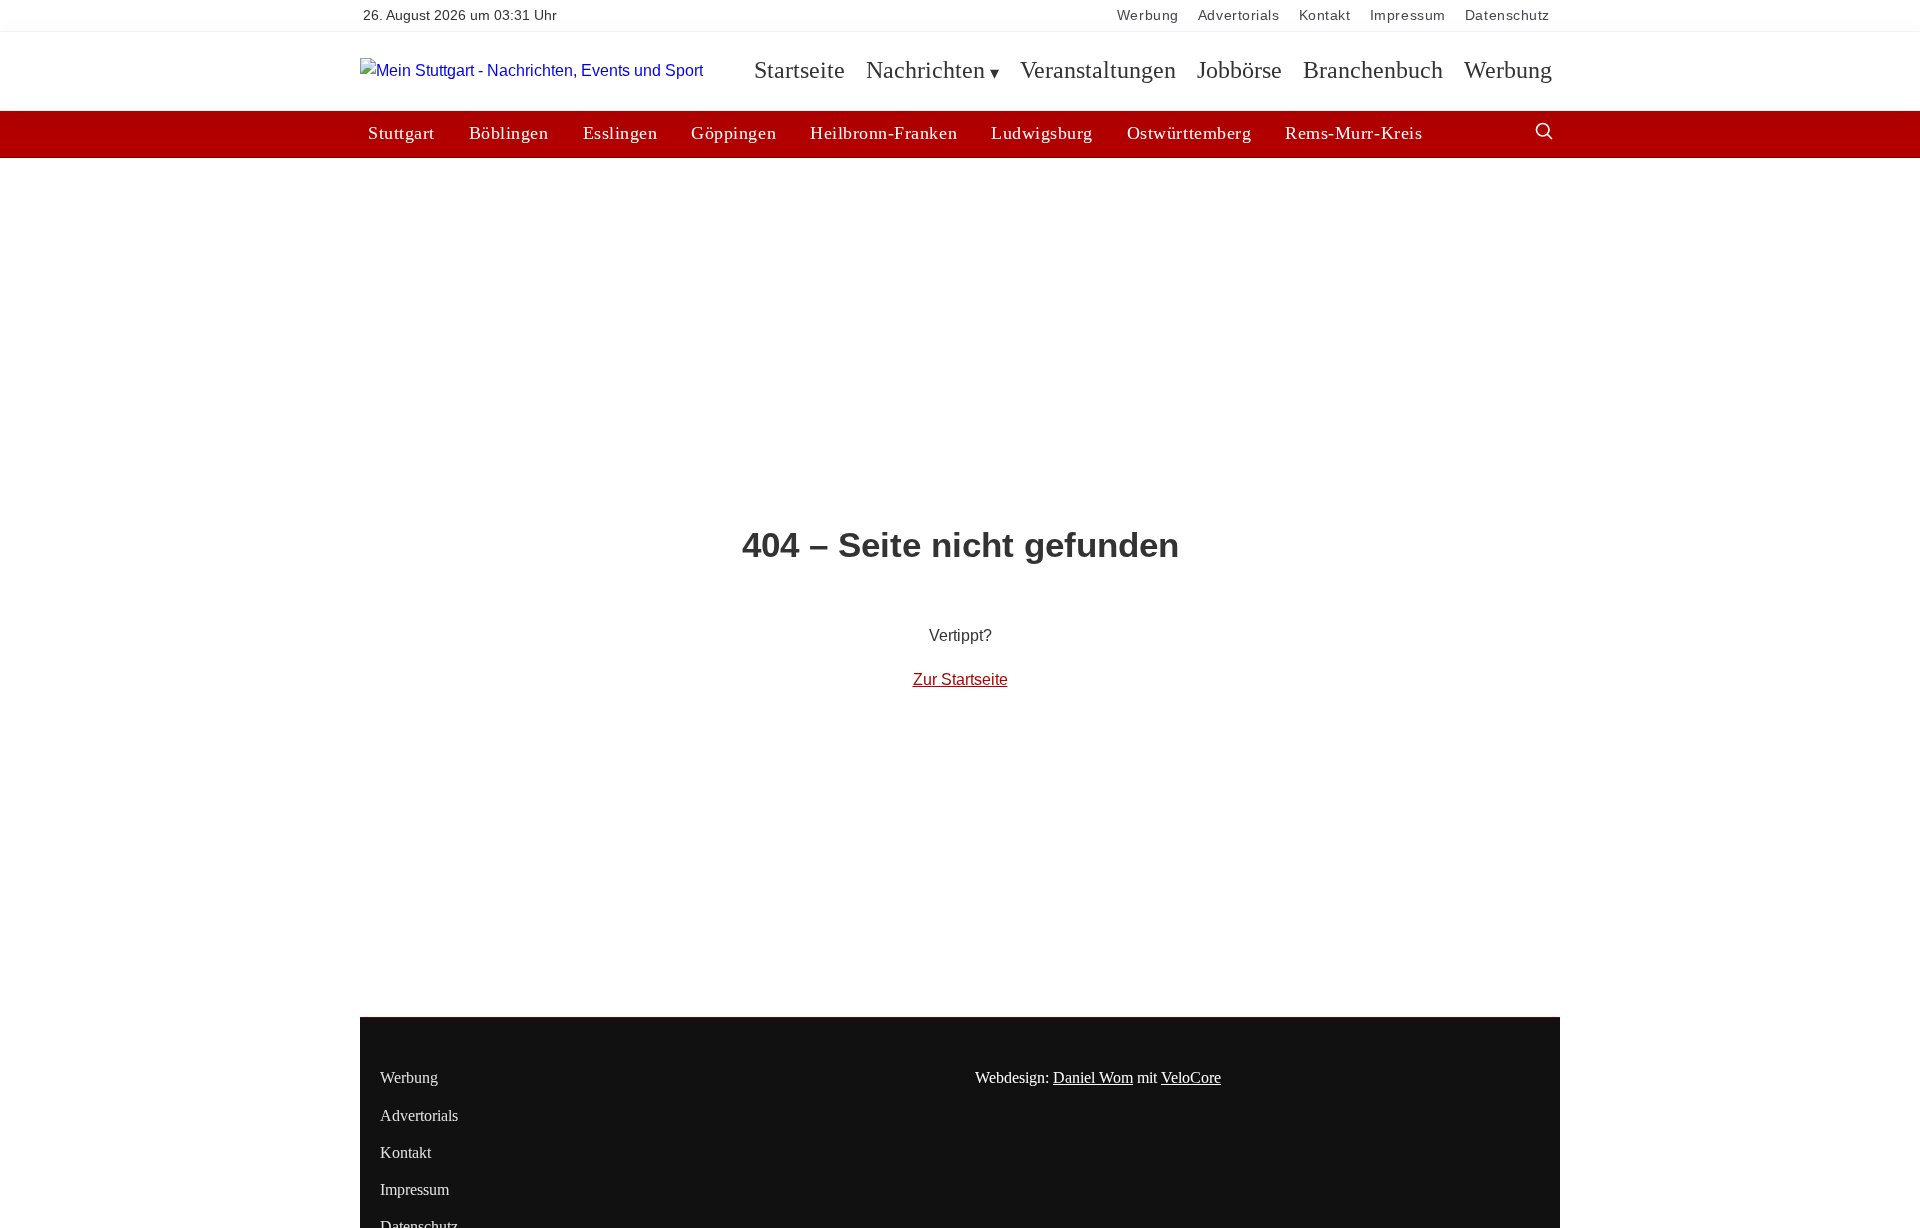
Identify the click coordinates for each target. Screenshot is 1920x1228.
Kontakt (1325, 15)
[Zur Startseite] (531, 71)
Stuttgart (401, 133)
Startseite (799, 71)
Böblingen (509, 133)
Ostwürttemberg (1189, 133)
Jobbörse (1239, 71)
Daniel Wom (1093, 1077)
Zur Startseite (960, 679)
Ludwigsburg (1042, 133)
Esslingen (620, 133)
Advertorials (1239, 15)
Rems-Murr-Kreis (1353, 133)
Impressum (1408, 15)
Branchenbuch (1373, 71)
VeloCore (1191, 1077)
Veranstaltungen (1098, 71)
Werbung (1148, 15)
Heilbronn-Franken (883, 133)
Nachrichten (925, 71)
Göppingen (733, 133)
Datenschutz (1507, 15)
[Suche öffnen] (1544, 133)
